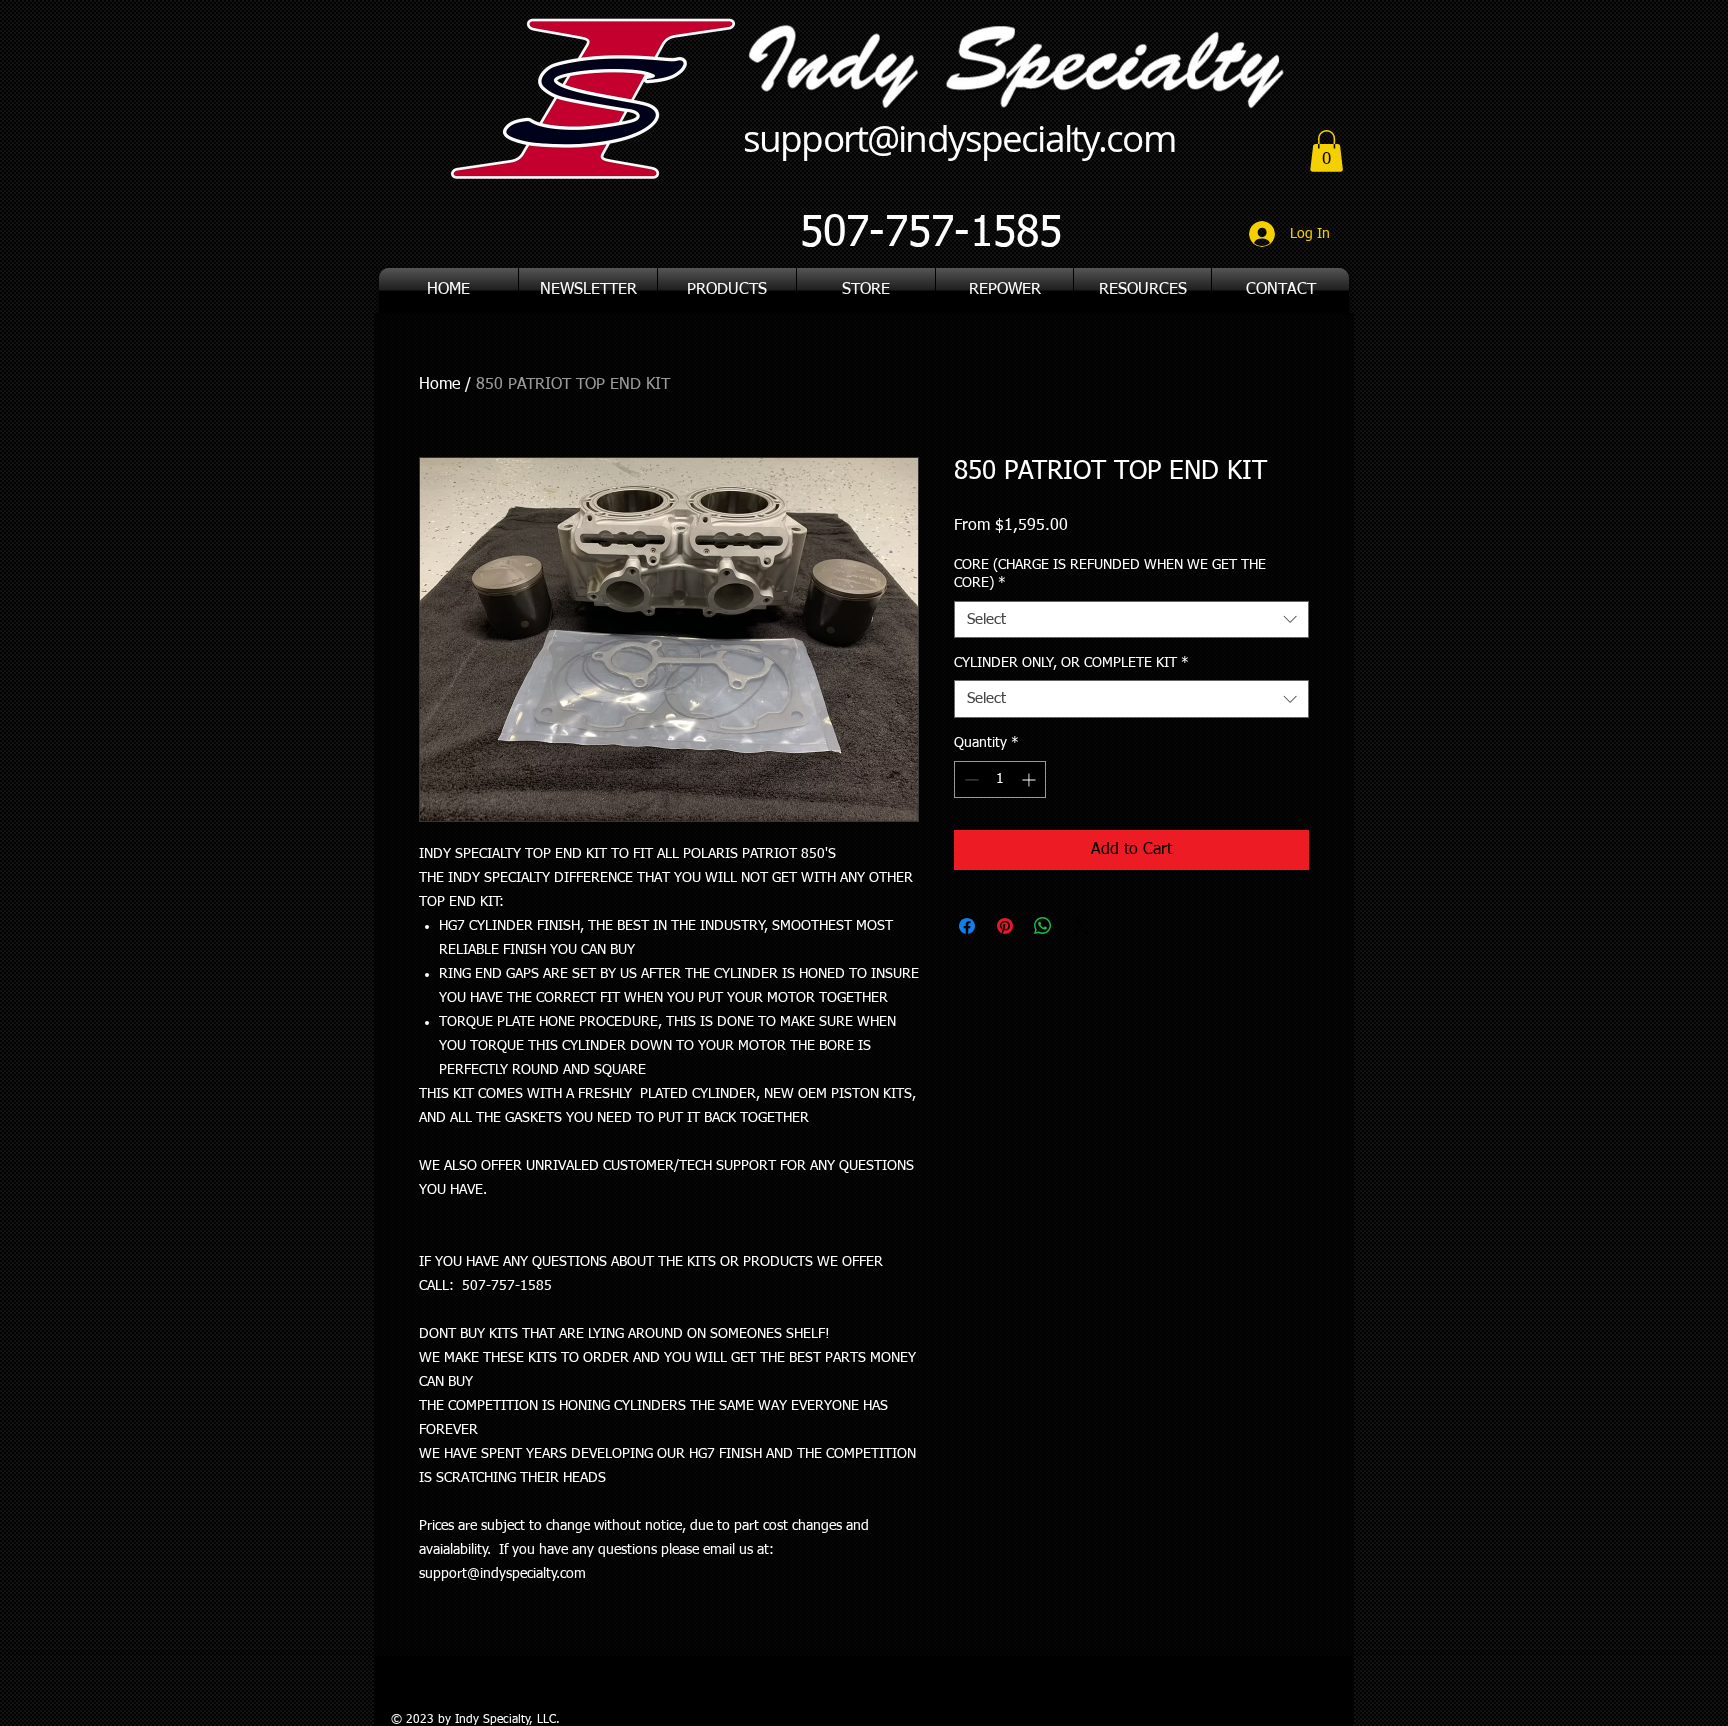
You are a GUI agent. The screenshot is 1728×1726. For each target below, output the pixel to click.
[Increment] (1030, 779)
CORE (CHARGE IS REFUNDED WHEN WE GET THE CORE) (1110, 574)
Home (439, 385)
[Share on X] (1081, 926)
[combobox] (1131, 620)
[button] (1142, 290)
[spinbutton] (1000, 779)
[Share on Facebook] (967, 926)
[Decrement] (969, 779)
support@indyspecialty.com (959, 138)
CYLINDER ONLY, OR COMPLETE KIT (1071, 663)
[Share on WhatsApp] (1043, 926)
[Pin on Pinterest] (1005, 926)
